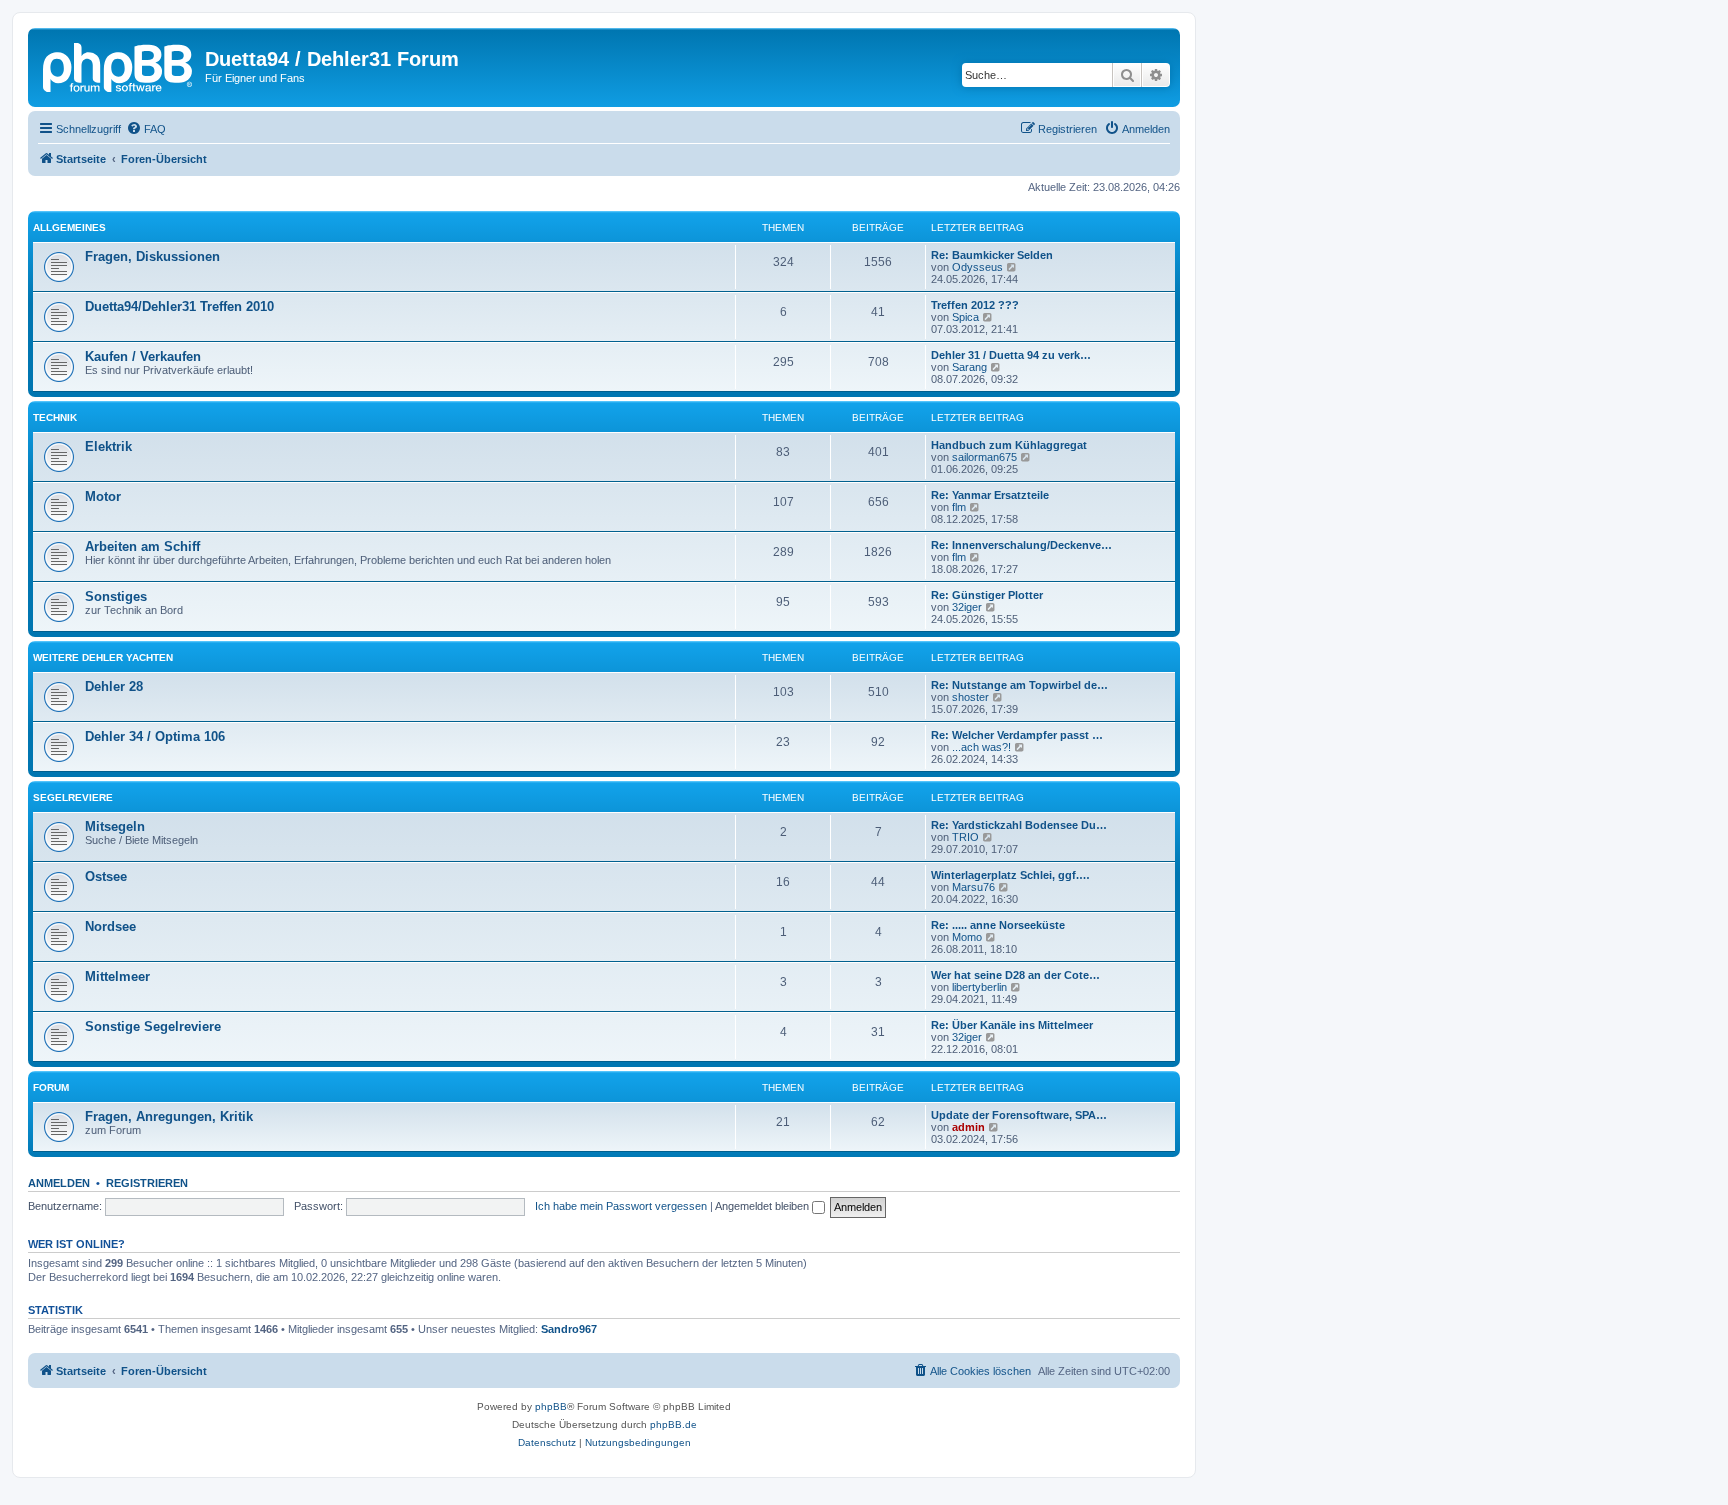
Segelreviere (73, 797)
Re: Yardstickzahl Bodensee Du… (1019, 825)
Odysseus (977, 267)
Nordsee (110, 926)
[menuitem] (146, 129)
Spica (965, 317)
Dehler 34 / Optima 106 (155, 736)
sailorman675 (984, 457)
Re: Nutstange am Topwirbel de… (1019, 685)
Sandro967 (569, 1329)
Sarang (969, 367)
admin (968, 1127)
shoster (970, 697)
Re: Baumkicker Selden (992, 255)
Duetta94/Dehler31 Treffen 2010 (179, 306)
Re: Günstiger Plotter (987, 595)
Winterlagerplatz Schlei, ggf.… (1010, 875)
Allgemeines (69, 227)
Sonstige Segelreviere (153, 1026)
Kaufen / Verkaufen (143, 356)
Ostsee (106, 876)
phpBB (551, 1406)
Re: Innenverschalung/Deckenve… (1021, 545)
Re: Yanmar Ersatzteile (990, 495)
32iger (967, 607)
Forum (51, 1087)
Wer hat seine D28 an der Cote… (1015, 975)
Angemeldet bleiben (763, 1206)
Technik (55, 417)
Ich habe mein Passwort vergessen (621, 1206)
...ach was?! (981, 747)
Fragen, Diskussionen (152, 256)
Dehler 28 (114, 686)
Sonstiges (116, 596)
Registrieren (147, 1183)
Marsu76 (973, 887)
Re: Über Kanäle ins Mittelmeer (1012, 1025)
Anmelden (59, 1183)
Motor (103, 496)
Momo (967, 937)
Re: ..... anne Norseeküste (998, 925)
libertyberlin (979, 987)
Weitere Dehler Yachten (103, 657)
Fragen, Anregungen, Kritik (169, 1116)
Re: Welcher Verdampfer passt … (1017, 735)
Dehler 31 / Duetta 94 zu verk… (1011, 355)
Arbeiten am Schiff (142, 546)
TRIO (965, 837)
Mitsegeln (115, 826)
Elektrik (108, 446)
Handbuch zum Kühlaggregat (1009, 445)
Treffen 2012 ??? (975, 305)
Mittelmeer (117, 976)
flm (959, 507)
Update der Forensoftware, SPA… (1019, 1115)
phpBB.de (673, 1424)
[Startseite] (119, 65)
